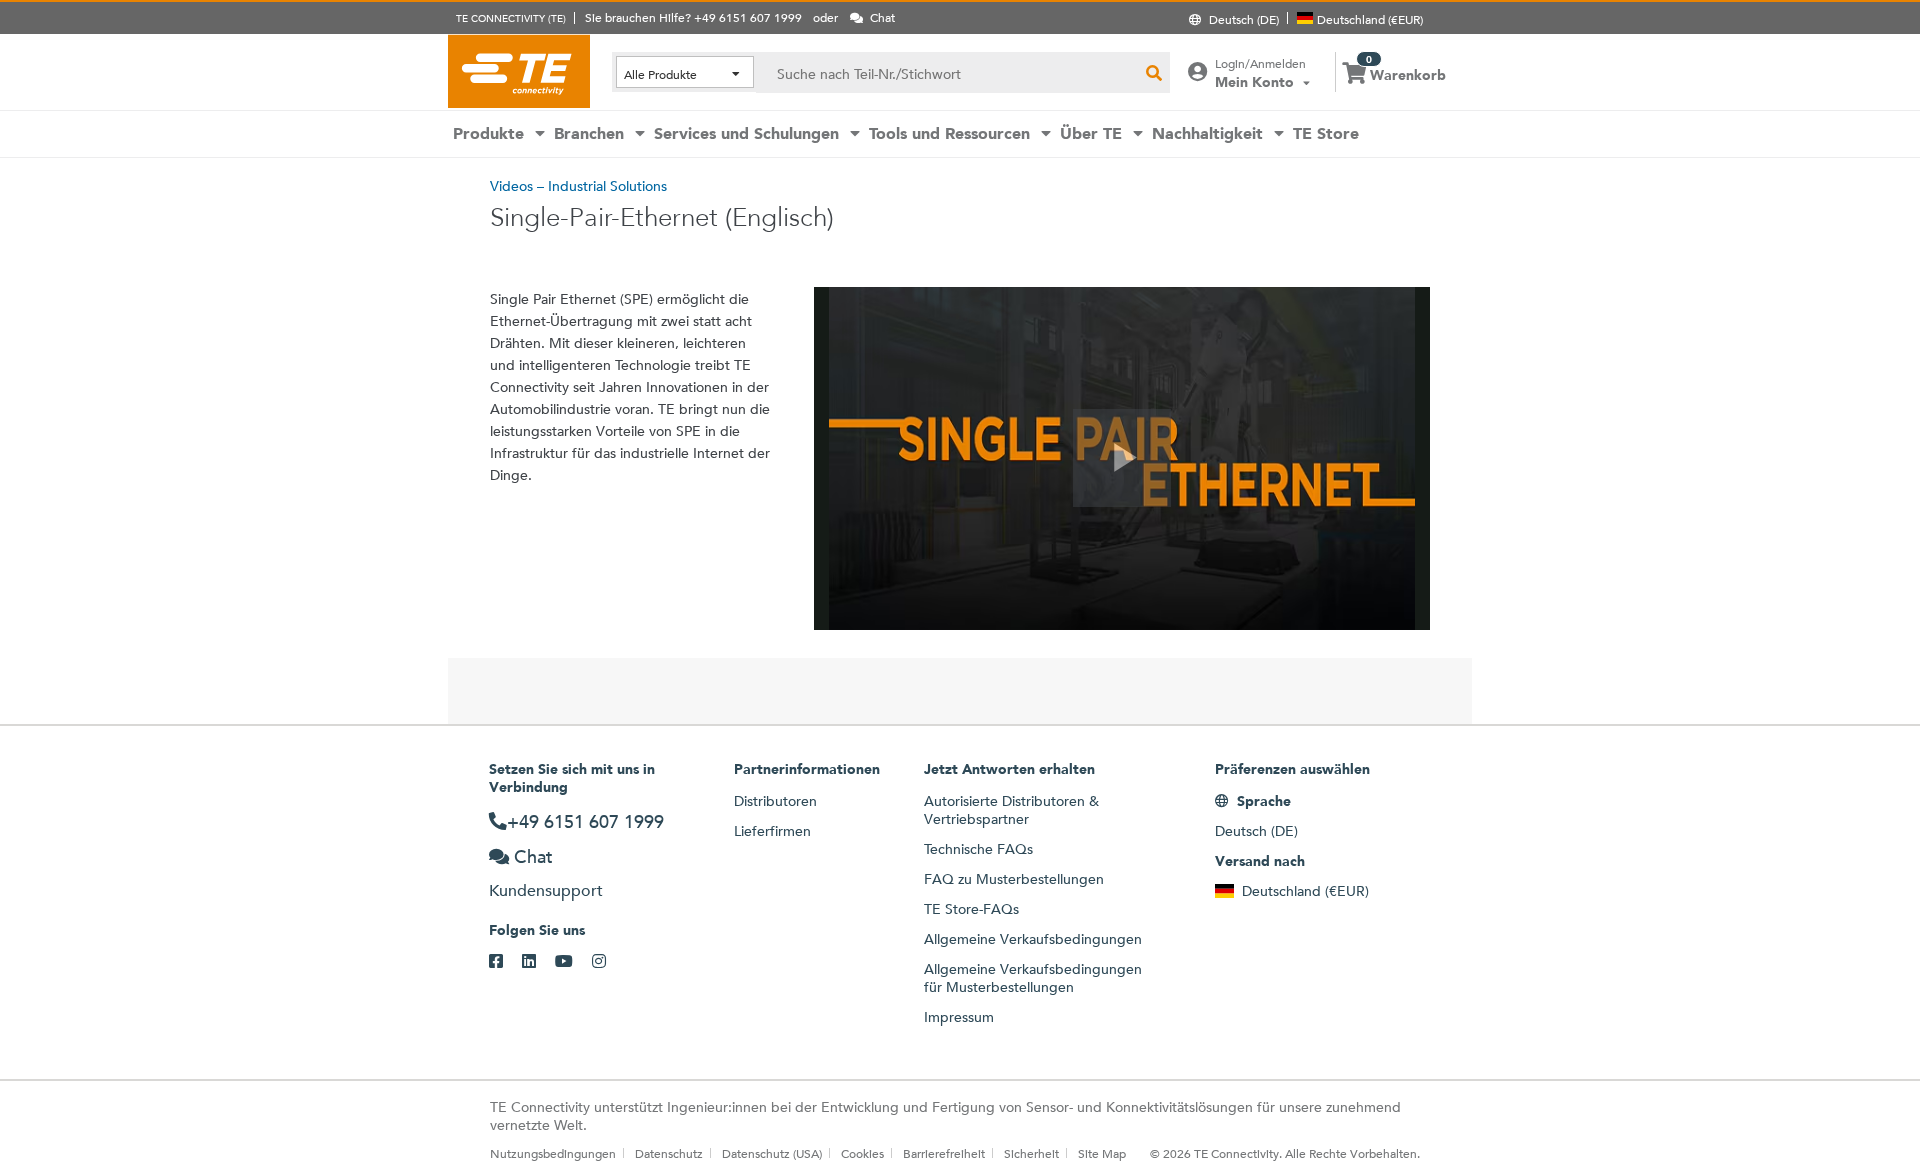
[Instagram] (608, 962)
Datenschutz (669, 1153)
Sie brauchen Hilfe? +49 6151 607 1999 (693, 17)
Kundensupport (546, 890)
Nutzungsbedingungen (553, 1153)
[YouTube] (573, 962)
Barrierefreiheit (944, 1153)
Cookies (862, 1153)
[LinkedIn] (538, 962)
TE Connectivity (519, 71)
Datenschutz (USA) (772, 1153)
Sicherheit (1031, 1153)
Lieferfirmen (772, 831)
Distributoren (775, 801)
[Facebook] (505, 962)
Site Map (1102, 1153)
